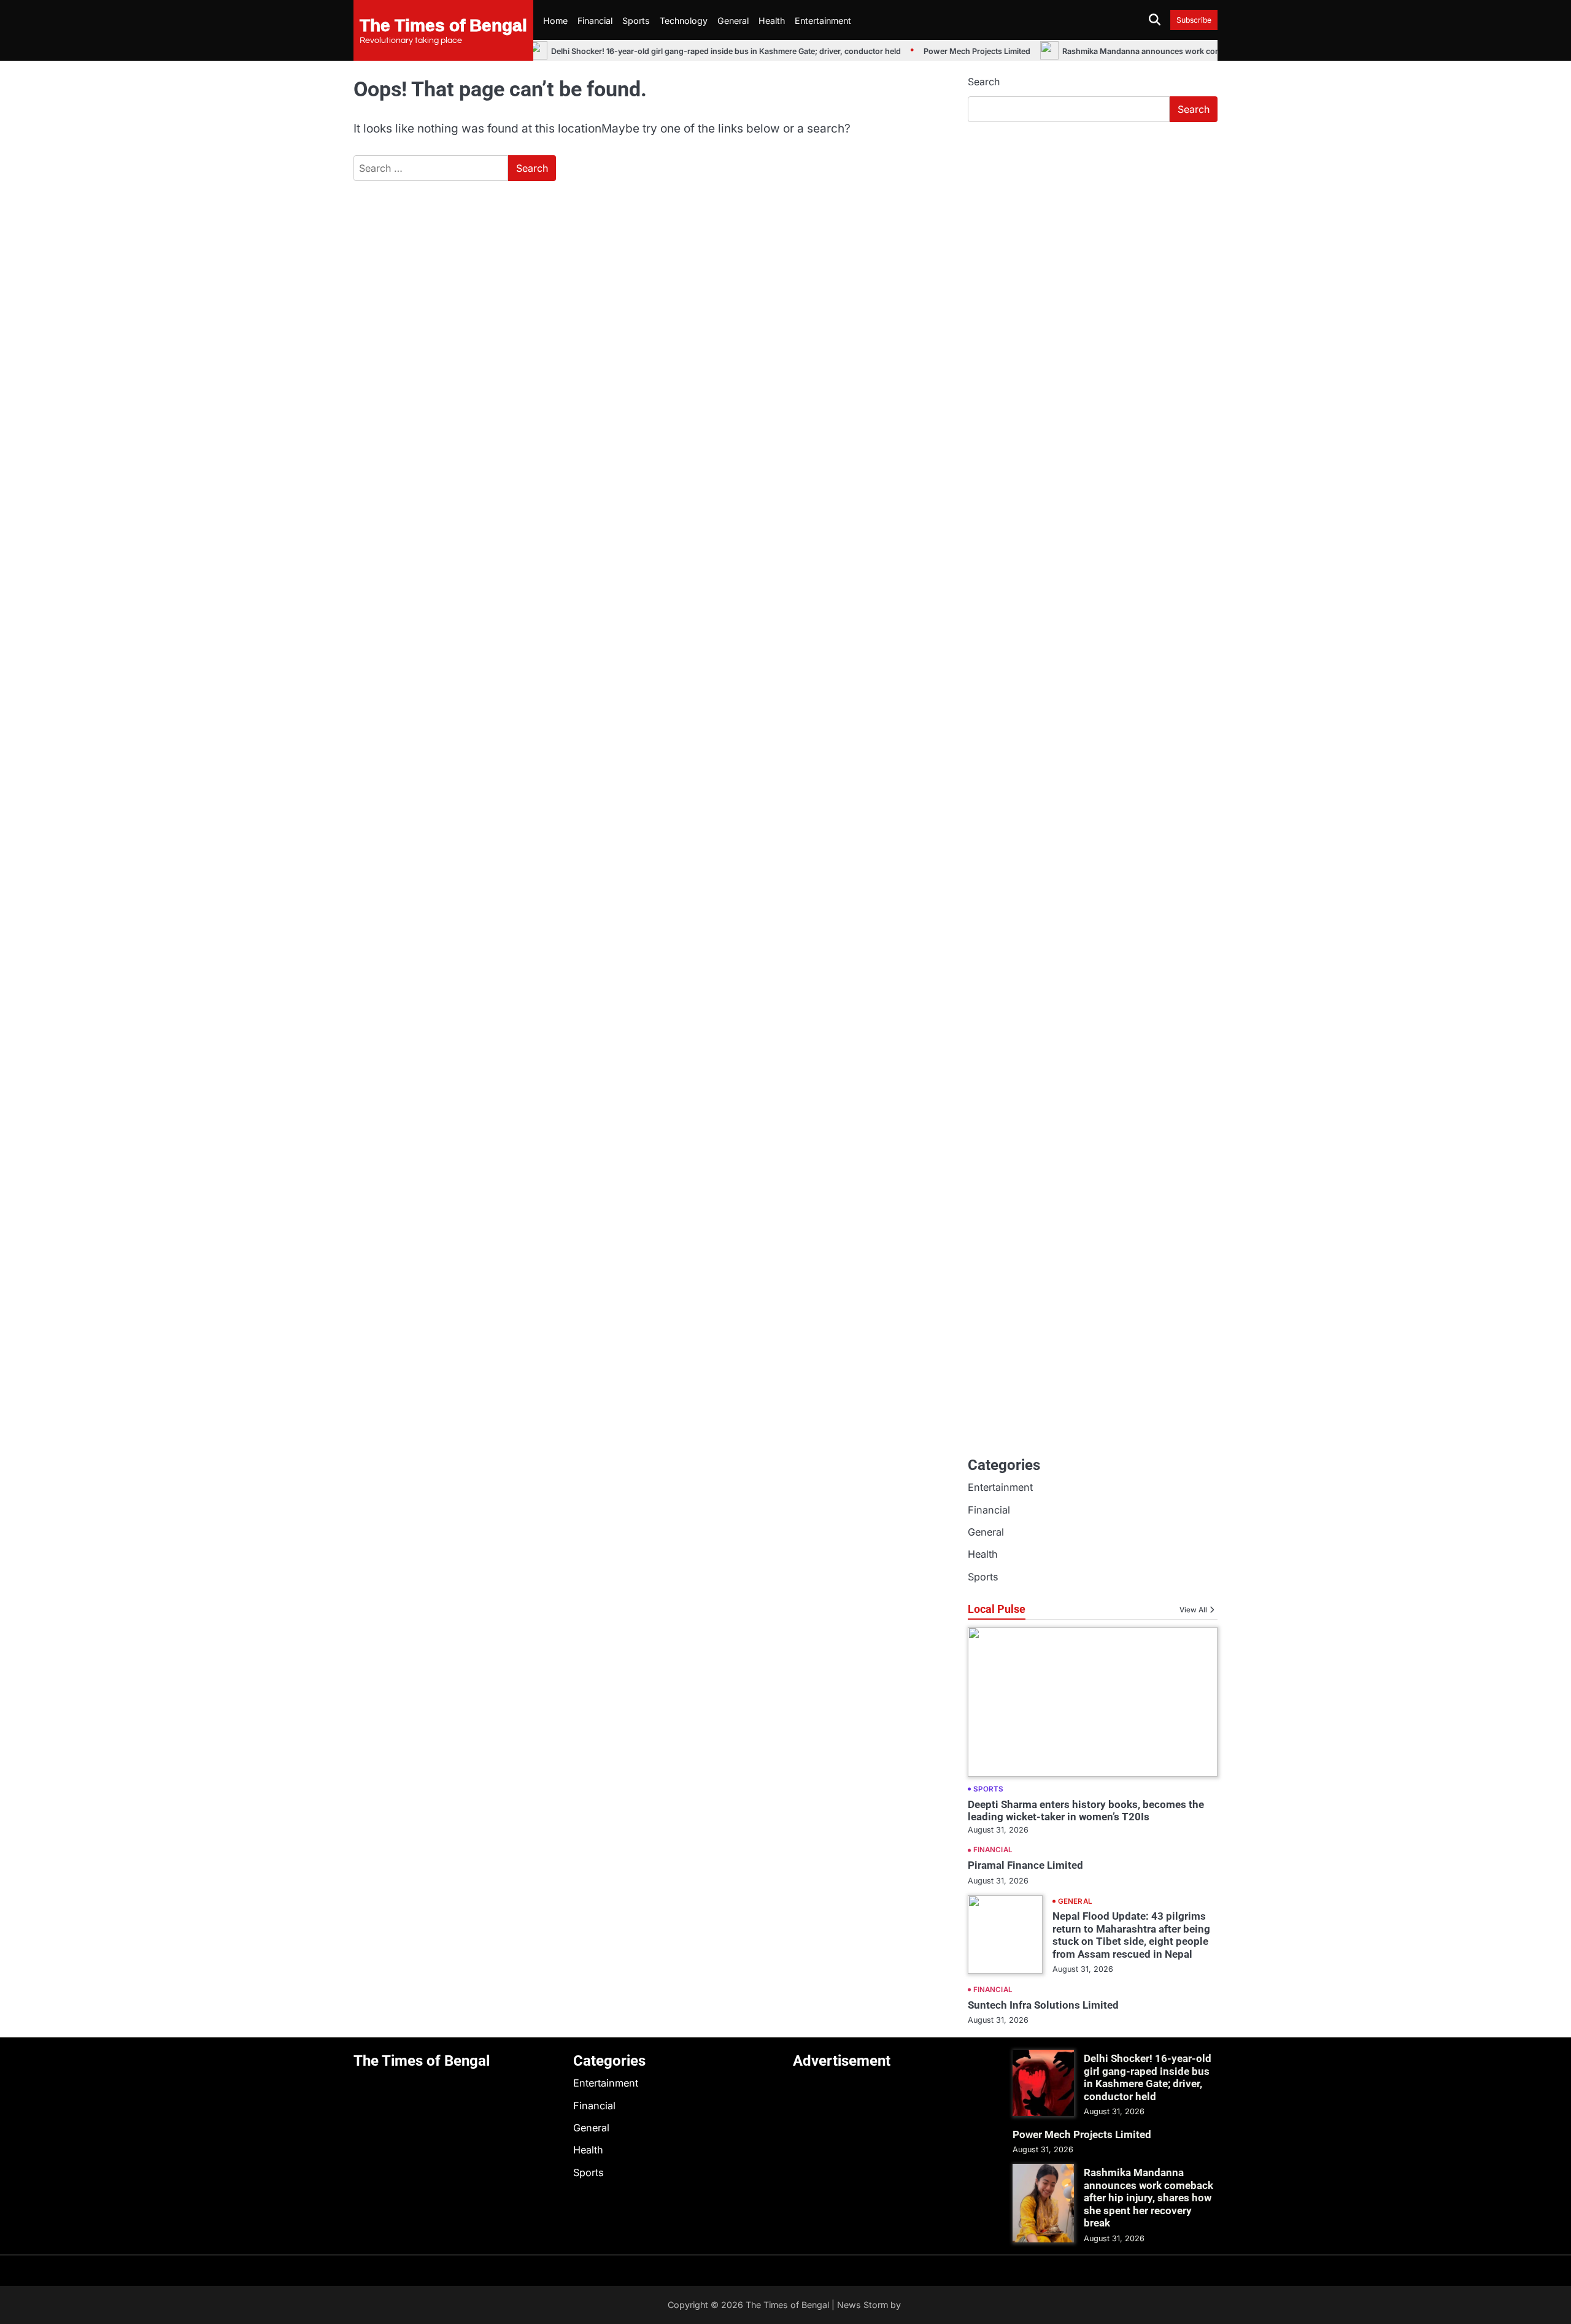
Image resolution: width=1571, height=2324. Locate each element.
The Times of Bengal (443, 25)
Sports (636, 21)
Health (772, 21)
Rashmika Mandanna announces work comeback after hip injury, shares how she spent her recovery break (1148, 2198)
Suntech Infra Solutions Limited (1043, 2005)
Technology (684, 21)
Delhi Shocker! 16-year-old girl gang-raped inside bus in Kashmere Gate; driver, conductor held (706, 51)
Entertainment (823, 21)
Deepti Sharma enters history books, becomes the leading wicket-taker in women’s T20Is (1086, 1810)
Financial (595, 21)
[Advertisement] (1093, 224)
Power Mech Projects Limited (957, 51)
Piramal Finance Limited (1025, 1865)
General (733, 21)
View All (1193, 1610)
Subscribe (1194, 20)
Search (984, 82)
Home (555, 21)
